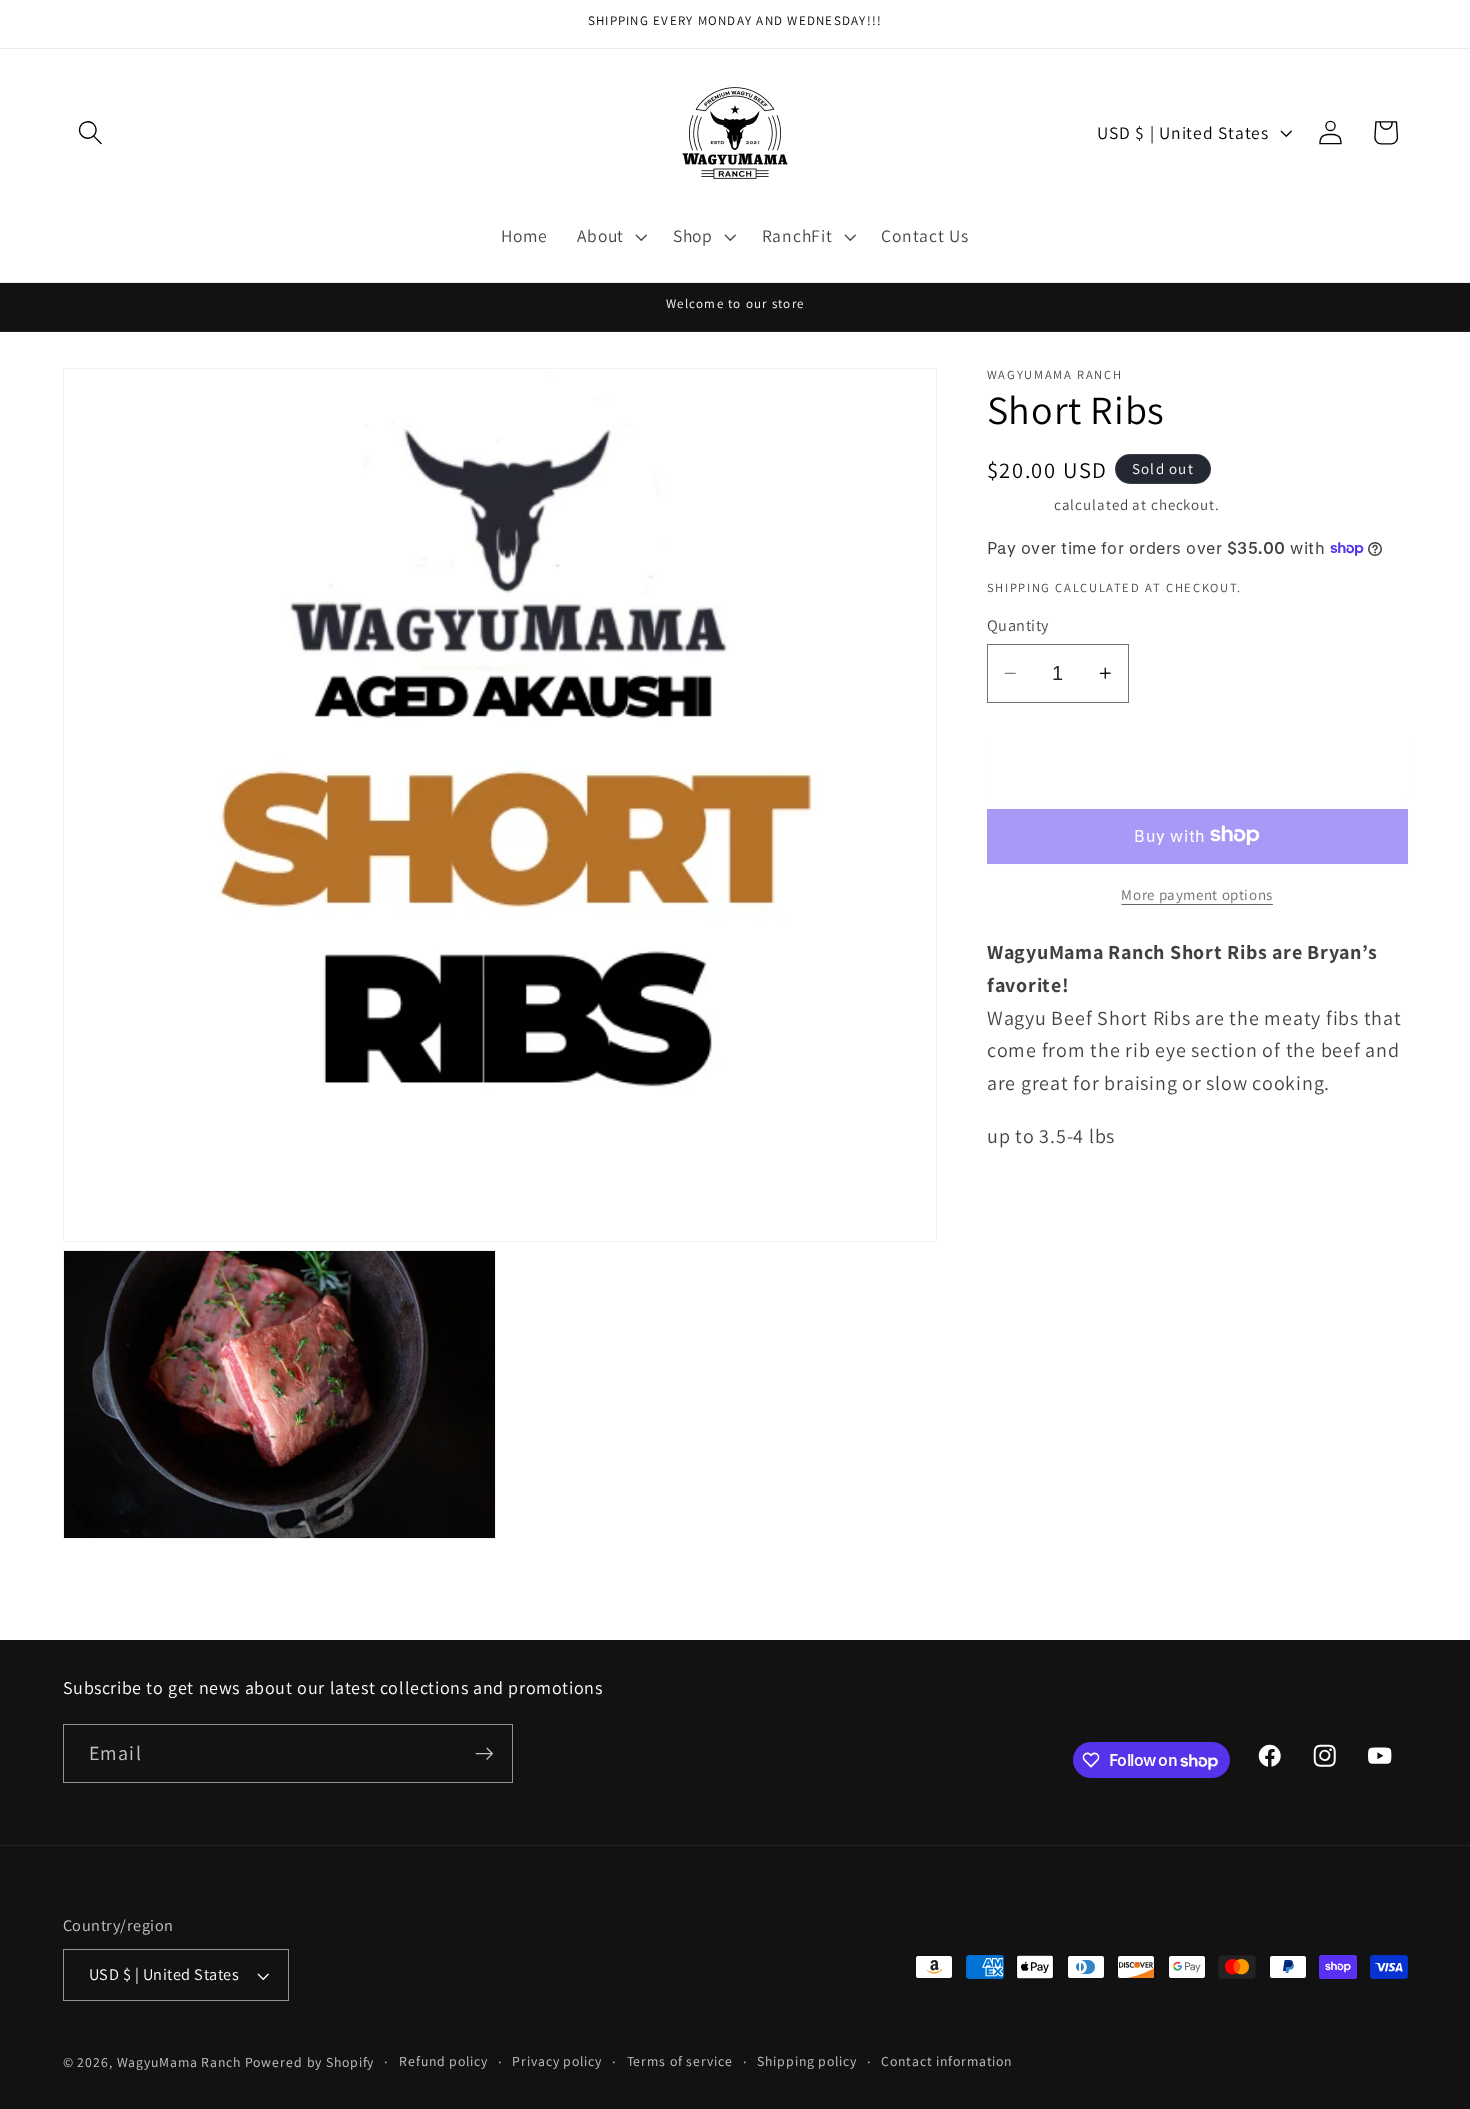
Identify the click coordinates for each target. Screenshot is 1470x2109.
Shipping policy (806, 2061)
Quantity (1018, 624)
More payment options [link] (1197, 893)
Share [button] (1039, 1209)
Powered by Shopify (310, 2062)
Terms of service (680, 2061)
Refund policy (443, 2061)
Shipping (1018, 503)
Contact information (946, 2061)
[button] (90, 132)
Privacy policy (556, 2061)
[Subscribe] (484, 1754)
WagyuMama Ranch (179, 2062)
